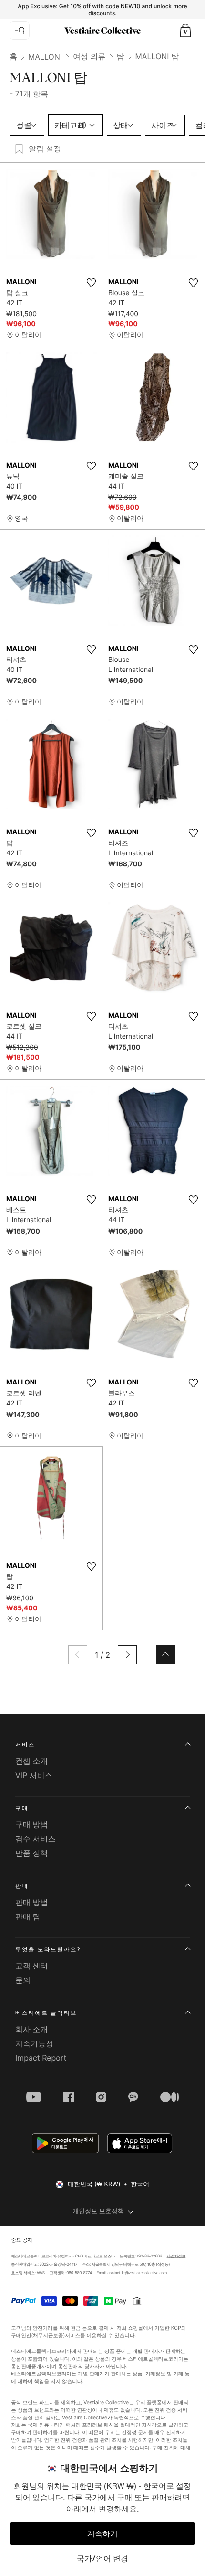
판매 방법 (32, 1902)
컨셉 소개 (32, 1761)
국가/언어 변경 (102, 2558)
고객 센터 (32, 1966)
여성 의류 (89, 56)
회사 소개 (32, 2029)
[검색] (20, 31)
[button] (185, 31)
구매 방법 (32, 1824)
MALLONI (45, 57)
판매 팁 (28, 1916)
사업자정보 (176, 2256)
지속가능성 (34, 2044)
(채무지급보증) (48, 2336)
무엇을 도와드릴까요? (48, 1949)
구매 (22, 1808)
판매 (22, 1886)
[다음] (127, 1655)
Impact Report (41, 2058)
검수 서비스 (36, 1839)
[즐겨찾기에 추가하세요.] (91, 283)
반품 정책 (32, 1853)
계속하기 (102, 2533)
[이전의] (78, 1655)
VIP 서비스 (34, 1775)
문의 (23, 1980)
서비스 (25, 1744)
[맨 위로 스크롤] (165, 1655)
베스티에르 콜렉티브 (46, 2013)
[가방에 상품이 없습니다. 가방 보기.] (185, 31)
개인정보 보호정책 (98, 2211)
